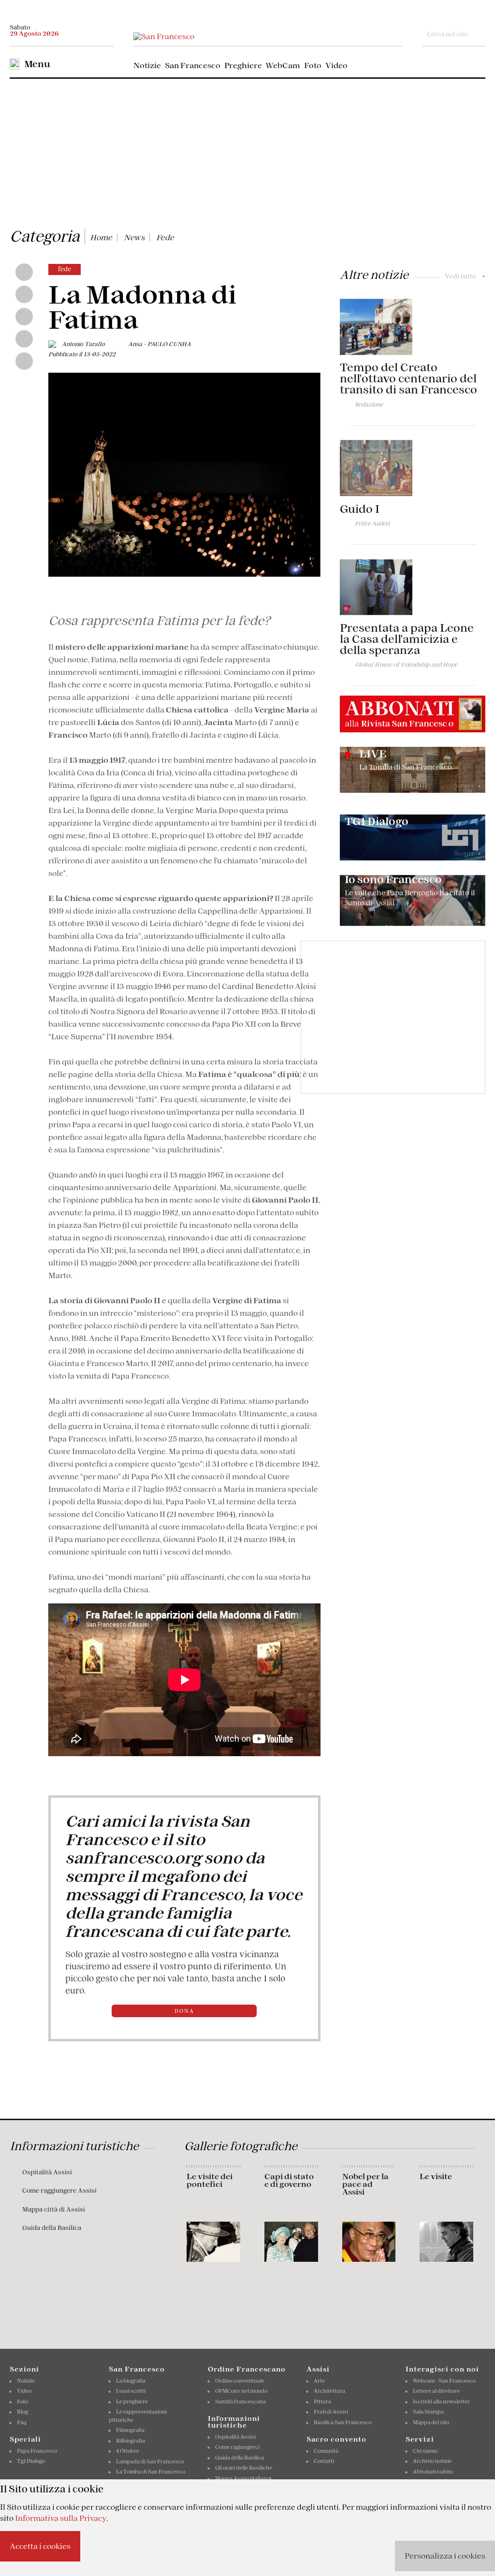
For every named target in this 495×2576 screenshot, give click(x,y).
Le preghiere (132, 2401)
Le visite (436, 2176)
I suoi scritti (131, 2391)
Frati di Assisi (331, 2412)
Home (101, 237)
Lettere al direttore (436, 2391)
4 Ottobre (128, 2451)
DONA (184, 2011)
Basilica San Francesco (343, 2422)
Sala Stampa (428, 2412)
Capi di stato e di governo (289, 2180)
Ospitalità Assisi (47, 2172)
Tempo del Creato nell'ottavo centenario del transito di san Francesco (408, 378)
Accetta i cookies (40, 2546)
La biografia (131, 2381)
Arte (319, 2381)
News (134, 237)
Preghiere (243, 65)
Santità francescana (240, 2401)
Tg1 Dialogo (31, 2461)
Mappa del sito (431, 2422)
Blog (22, 2412)
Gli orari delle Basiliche (244, 2468)
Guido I (360, 509)
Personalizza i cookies (445, 2556)
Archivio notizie (432, 2461)
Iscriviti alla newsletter (441, 2401)
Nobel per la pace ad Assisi (365, 2184)
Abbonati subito (433, 2472)
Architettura (329, 2391)
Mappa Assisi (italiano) (243, 2478)
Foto (313, 65)
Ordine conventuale (240, 2381)
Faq (22, 2422)
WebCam (283, 65)
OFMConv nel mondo (241, 2391)
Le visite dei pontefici (210, 2180)
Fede (165, 237)
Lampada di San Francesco (150, 2461)
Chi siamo (425, 2451)
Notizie (147, 65)
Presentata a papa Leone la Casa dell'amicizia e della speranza (407, 639)
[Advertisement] (247, 151)
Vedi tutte (465, 276)
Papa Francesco (37, 2451)
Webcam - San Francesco (444, 2381)
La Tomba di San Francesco (151, 2472)
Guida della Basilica (52, 2228)
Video (336, 65)
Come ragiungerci (237, 2447)
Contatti (324, 2461)
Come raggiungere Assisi (59, 2190)
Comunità (326, 2451)
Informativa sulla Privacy (61, 2518)
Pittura (322, 2401)
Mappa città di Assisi (54, 2209)
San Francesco (193, 65)
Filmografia (130, 2430)
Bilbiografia (131, 2441)
